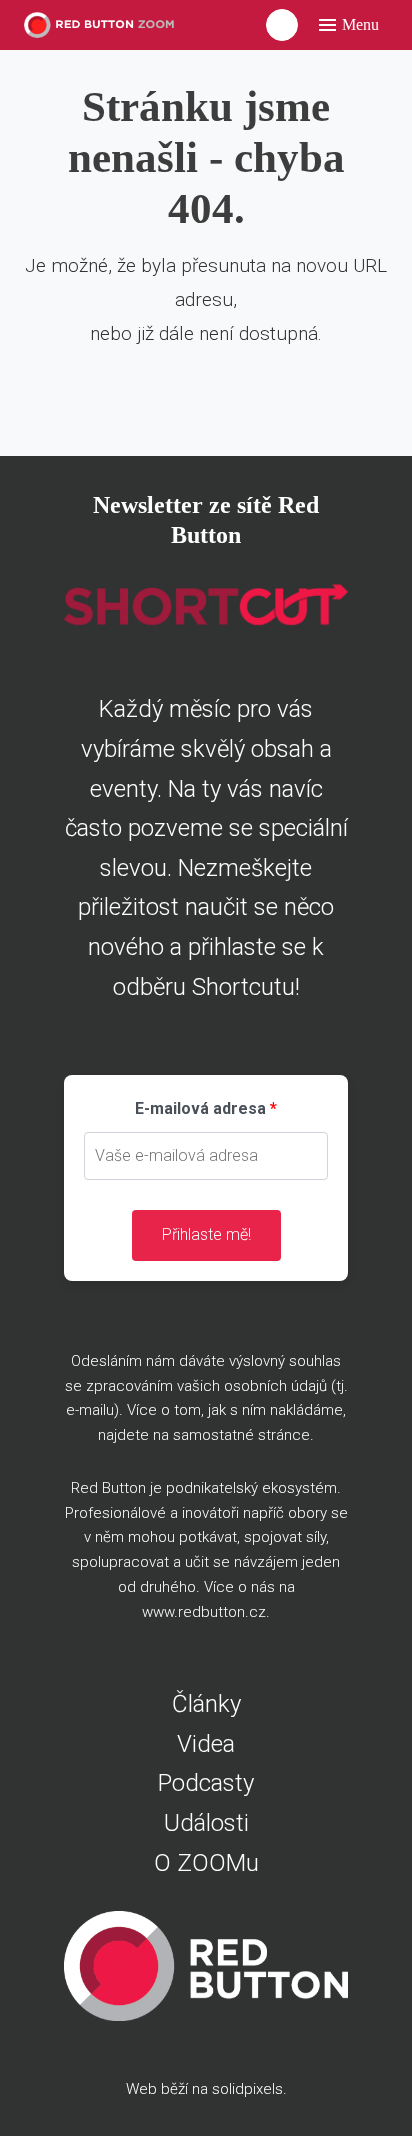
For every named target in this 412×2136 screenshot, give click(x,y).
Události (206, 1823)
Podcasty (206, 1783)
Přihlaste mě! (206, 1234)
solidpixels (247, 2089)
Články (206, 1704)
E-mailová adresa (200, 1108)
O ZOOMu (206, 1863)
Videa (206, 1744)
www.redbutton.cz (204, 1612)
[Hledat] (282, 25)
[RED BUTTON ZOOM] (105, 25)
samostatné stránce (241, 1435)
